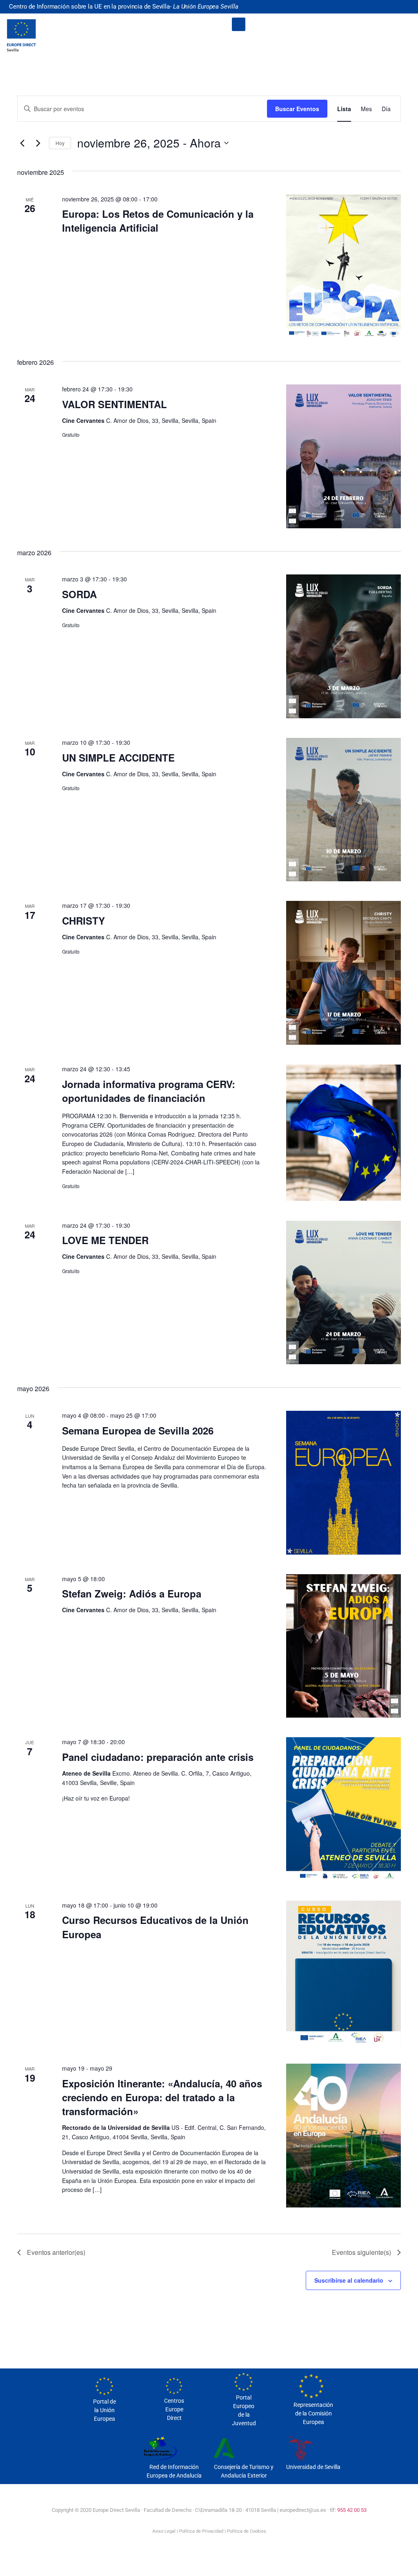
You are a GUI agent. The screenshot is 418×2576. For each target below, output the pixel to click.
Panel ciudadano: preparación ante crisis (158, 1757)
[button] (239, 24)
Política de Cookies (247, 2531)
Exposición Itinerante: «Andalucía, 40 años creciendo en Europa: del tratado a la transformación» (162, 2097)
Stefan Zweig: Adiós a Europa (132, 1593)
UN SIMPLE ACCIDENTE (118, 757)
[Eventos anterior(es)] (22, 143)
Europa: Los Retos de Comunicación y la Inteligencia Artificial (158, 221)
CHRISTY (83, 920)
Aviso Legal (164, 2531)
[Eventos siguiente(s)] (38, 143)
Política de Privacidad (201, 2531)
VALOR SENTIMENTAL (115, 404)
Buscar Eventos (297, 109)
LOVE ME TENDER (105, 1240)
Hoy (60, 143)
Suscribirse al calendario (349, 2280)
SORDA (79, 594)
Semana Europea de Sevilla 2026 (138, 1430)
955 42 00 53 (352, 2510)
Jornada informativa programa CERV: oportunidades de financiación (149, 1091)
